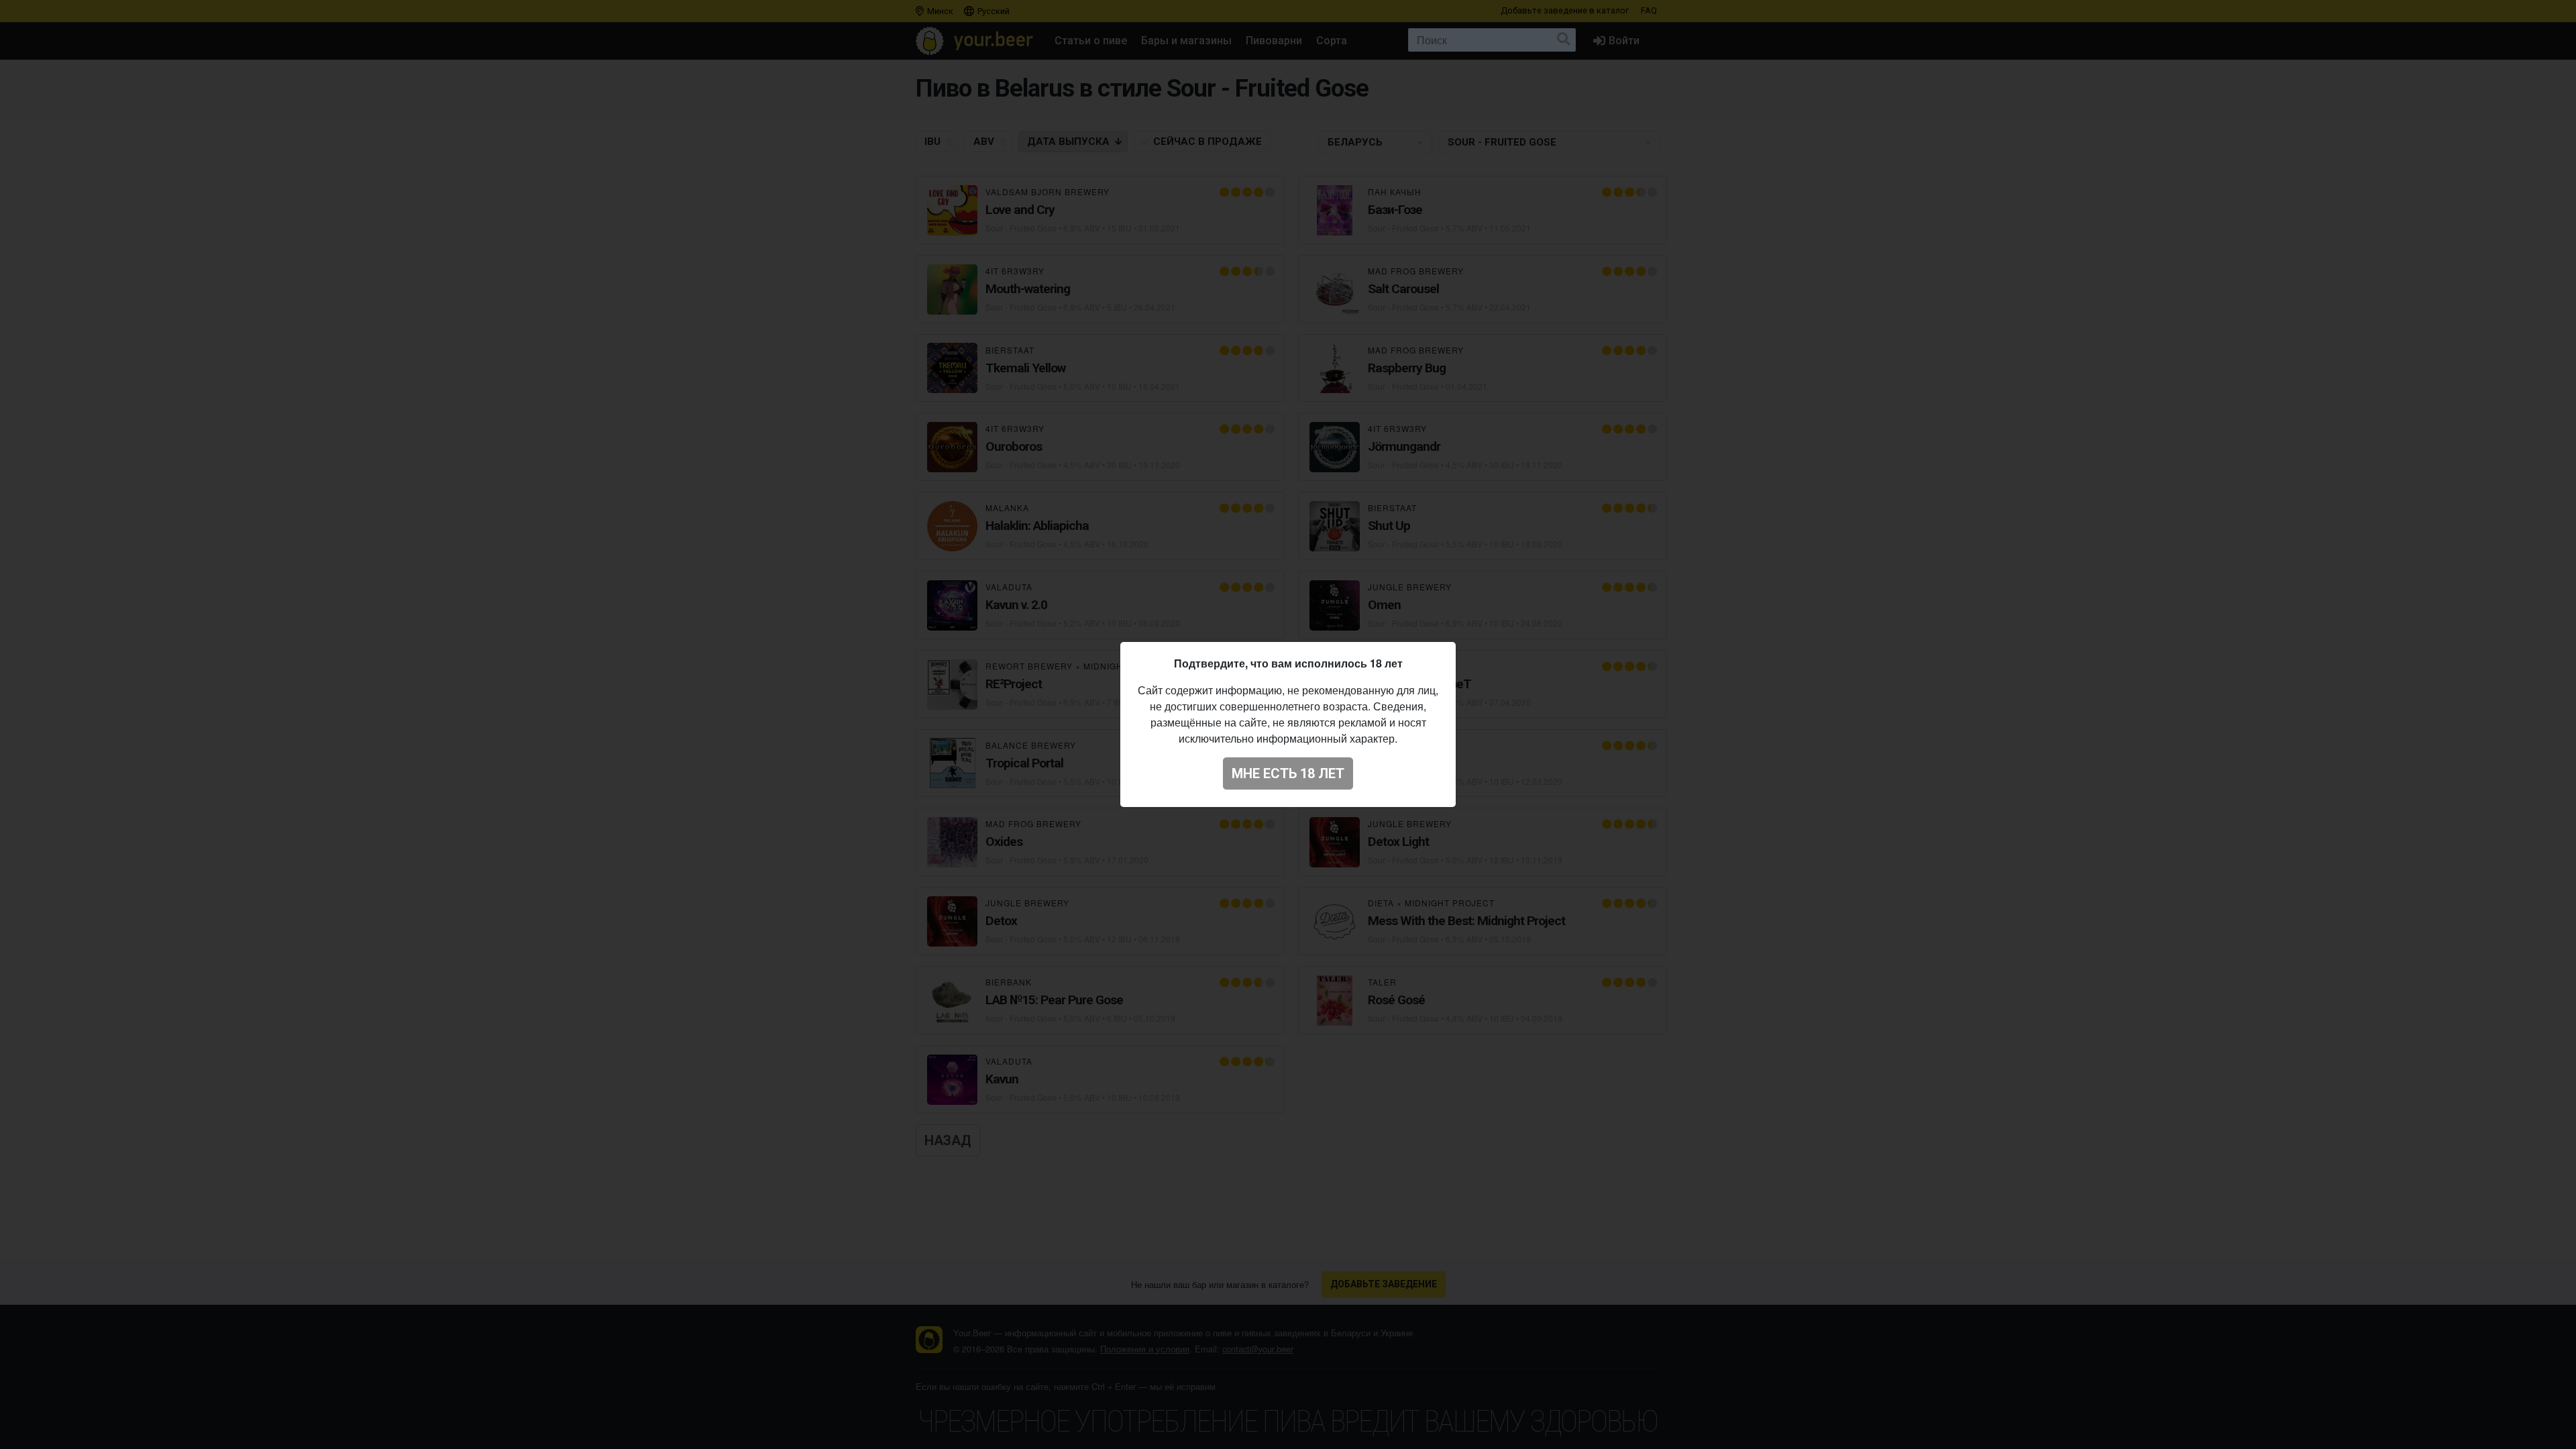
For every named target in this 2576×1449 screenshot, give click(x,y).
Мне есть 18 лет (1288, 773)
